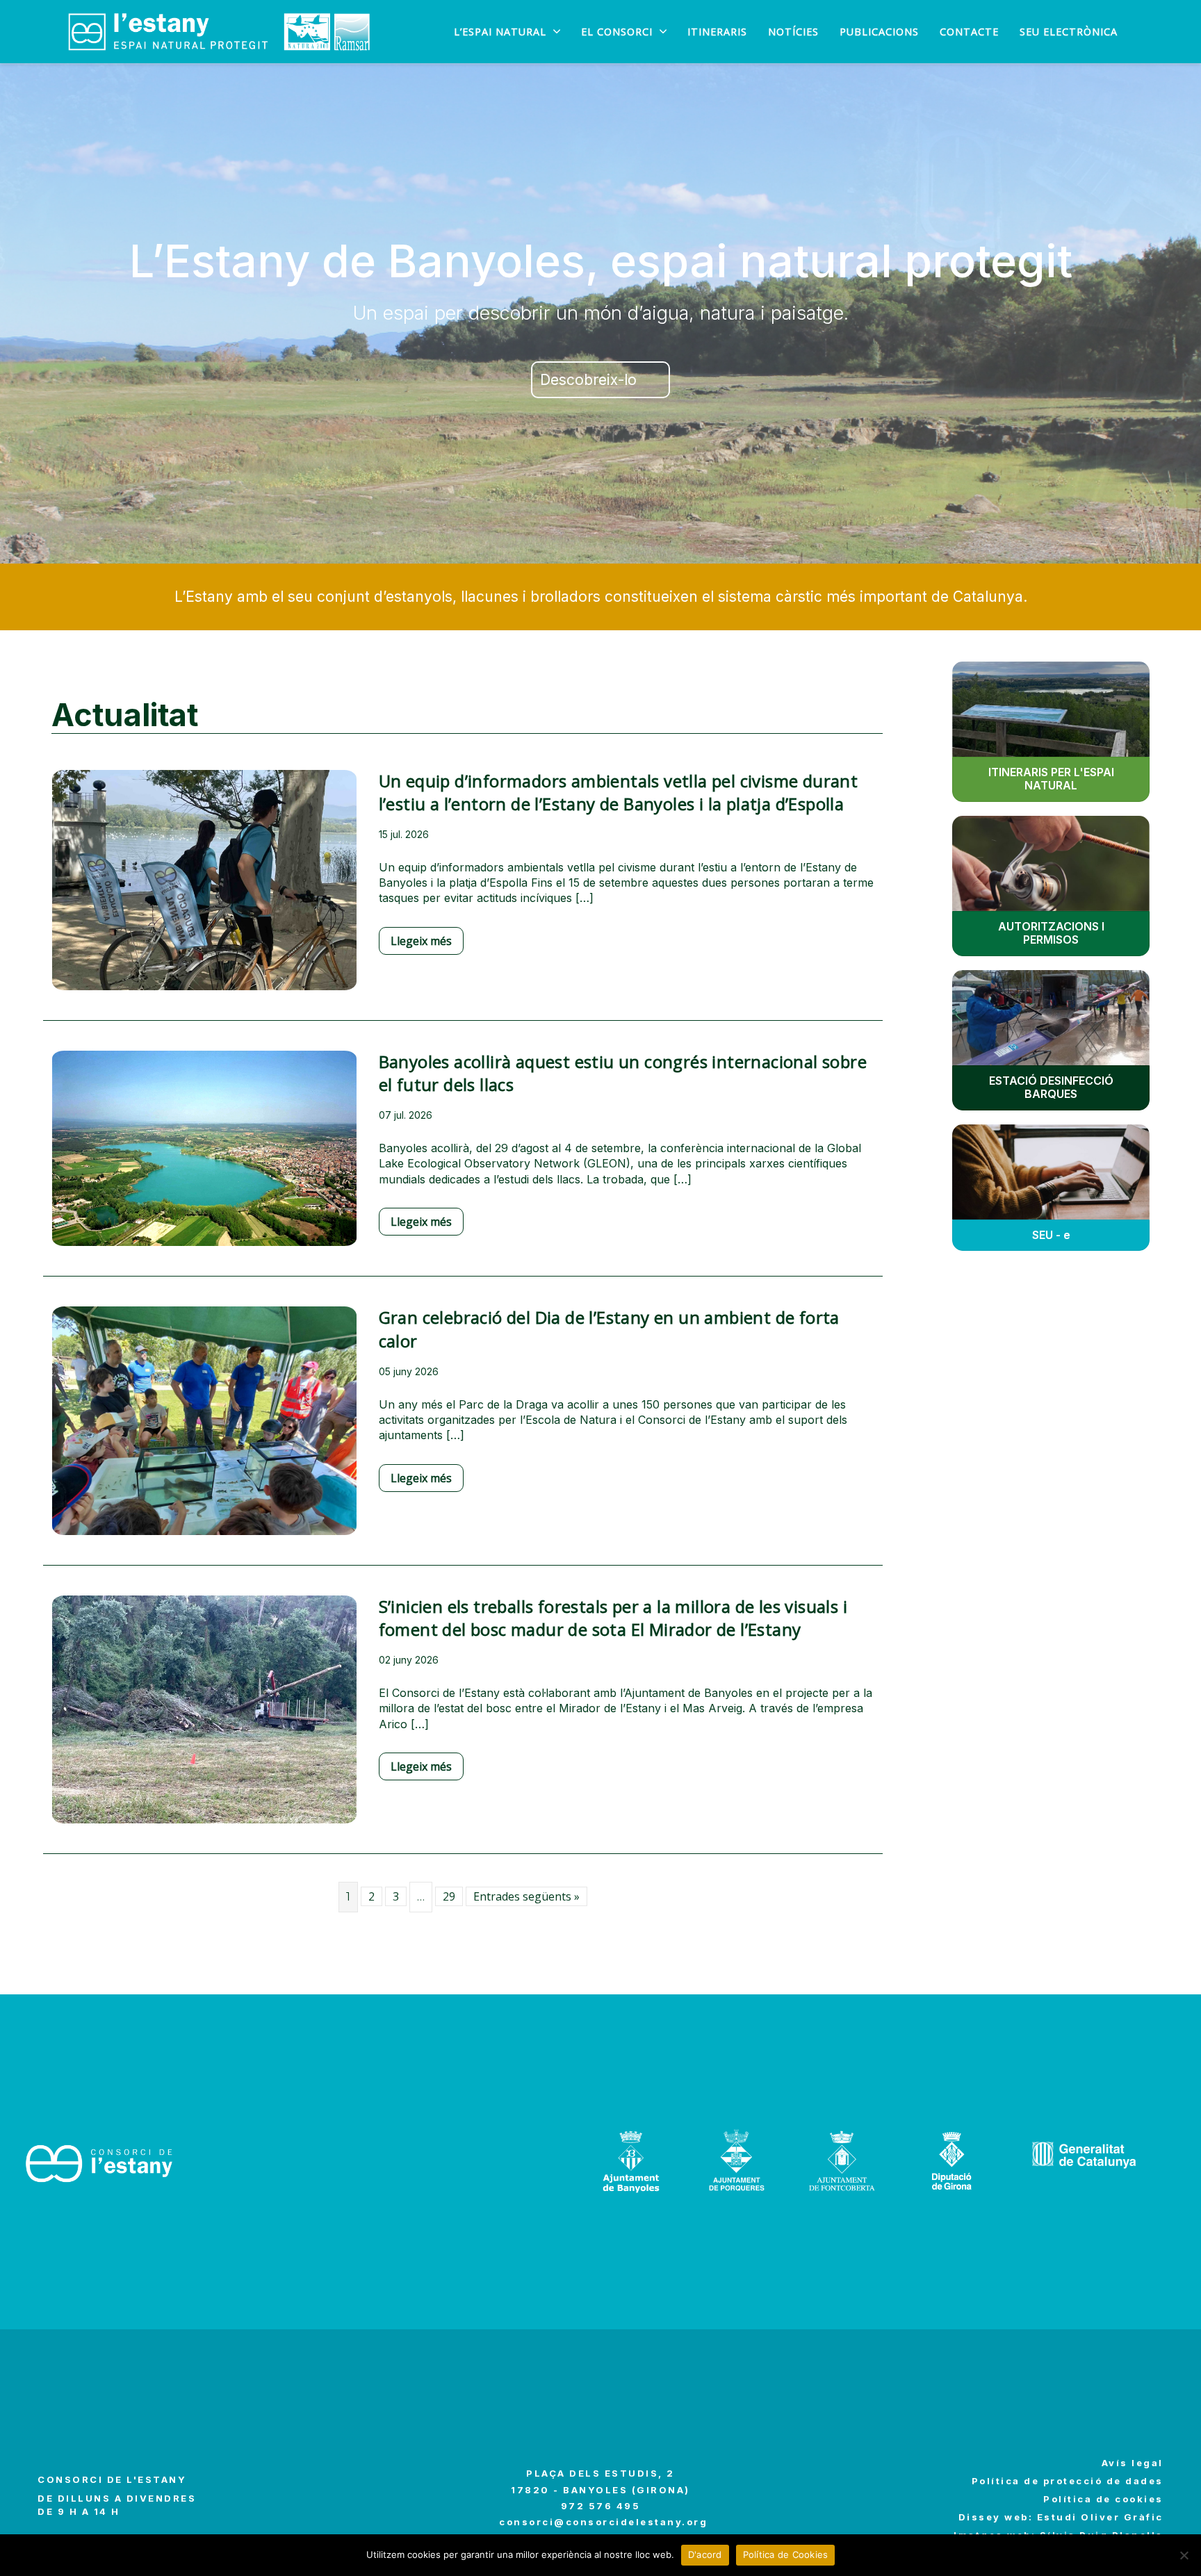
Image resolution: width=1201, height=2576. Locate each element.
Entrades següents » (526, 1896)
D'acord (705, 2554)
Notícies (793, 32)
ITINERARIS (717, 32)
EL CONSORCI (617, 32)
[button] (600, 380)
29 (449, 1896)
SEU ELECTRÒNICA (1069, 32)
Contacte (969, 32)
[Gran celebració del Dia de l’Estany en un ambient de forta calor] (204, 1430)
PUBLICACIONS (879, 32)
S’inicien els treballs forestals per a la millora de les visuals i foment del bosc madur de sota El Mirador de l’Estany (613, 1618)
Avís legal (1133, 2463)
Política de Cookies (786, 2554)
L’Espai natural (500, 32)
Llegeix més (421, 941)
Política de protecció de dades (1068, 2481)
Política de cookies (1103, 2499)
